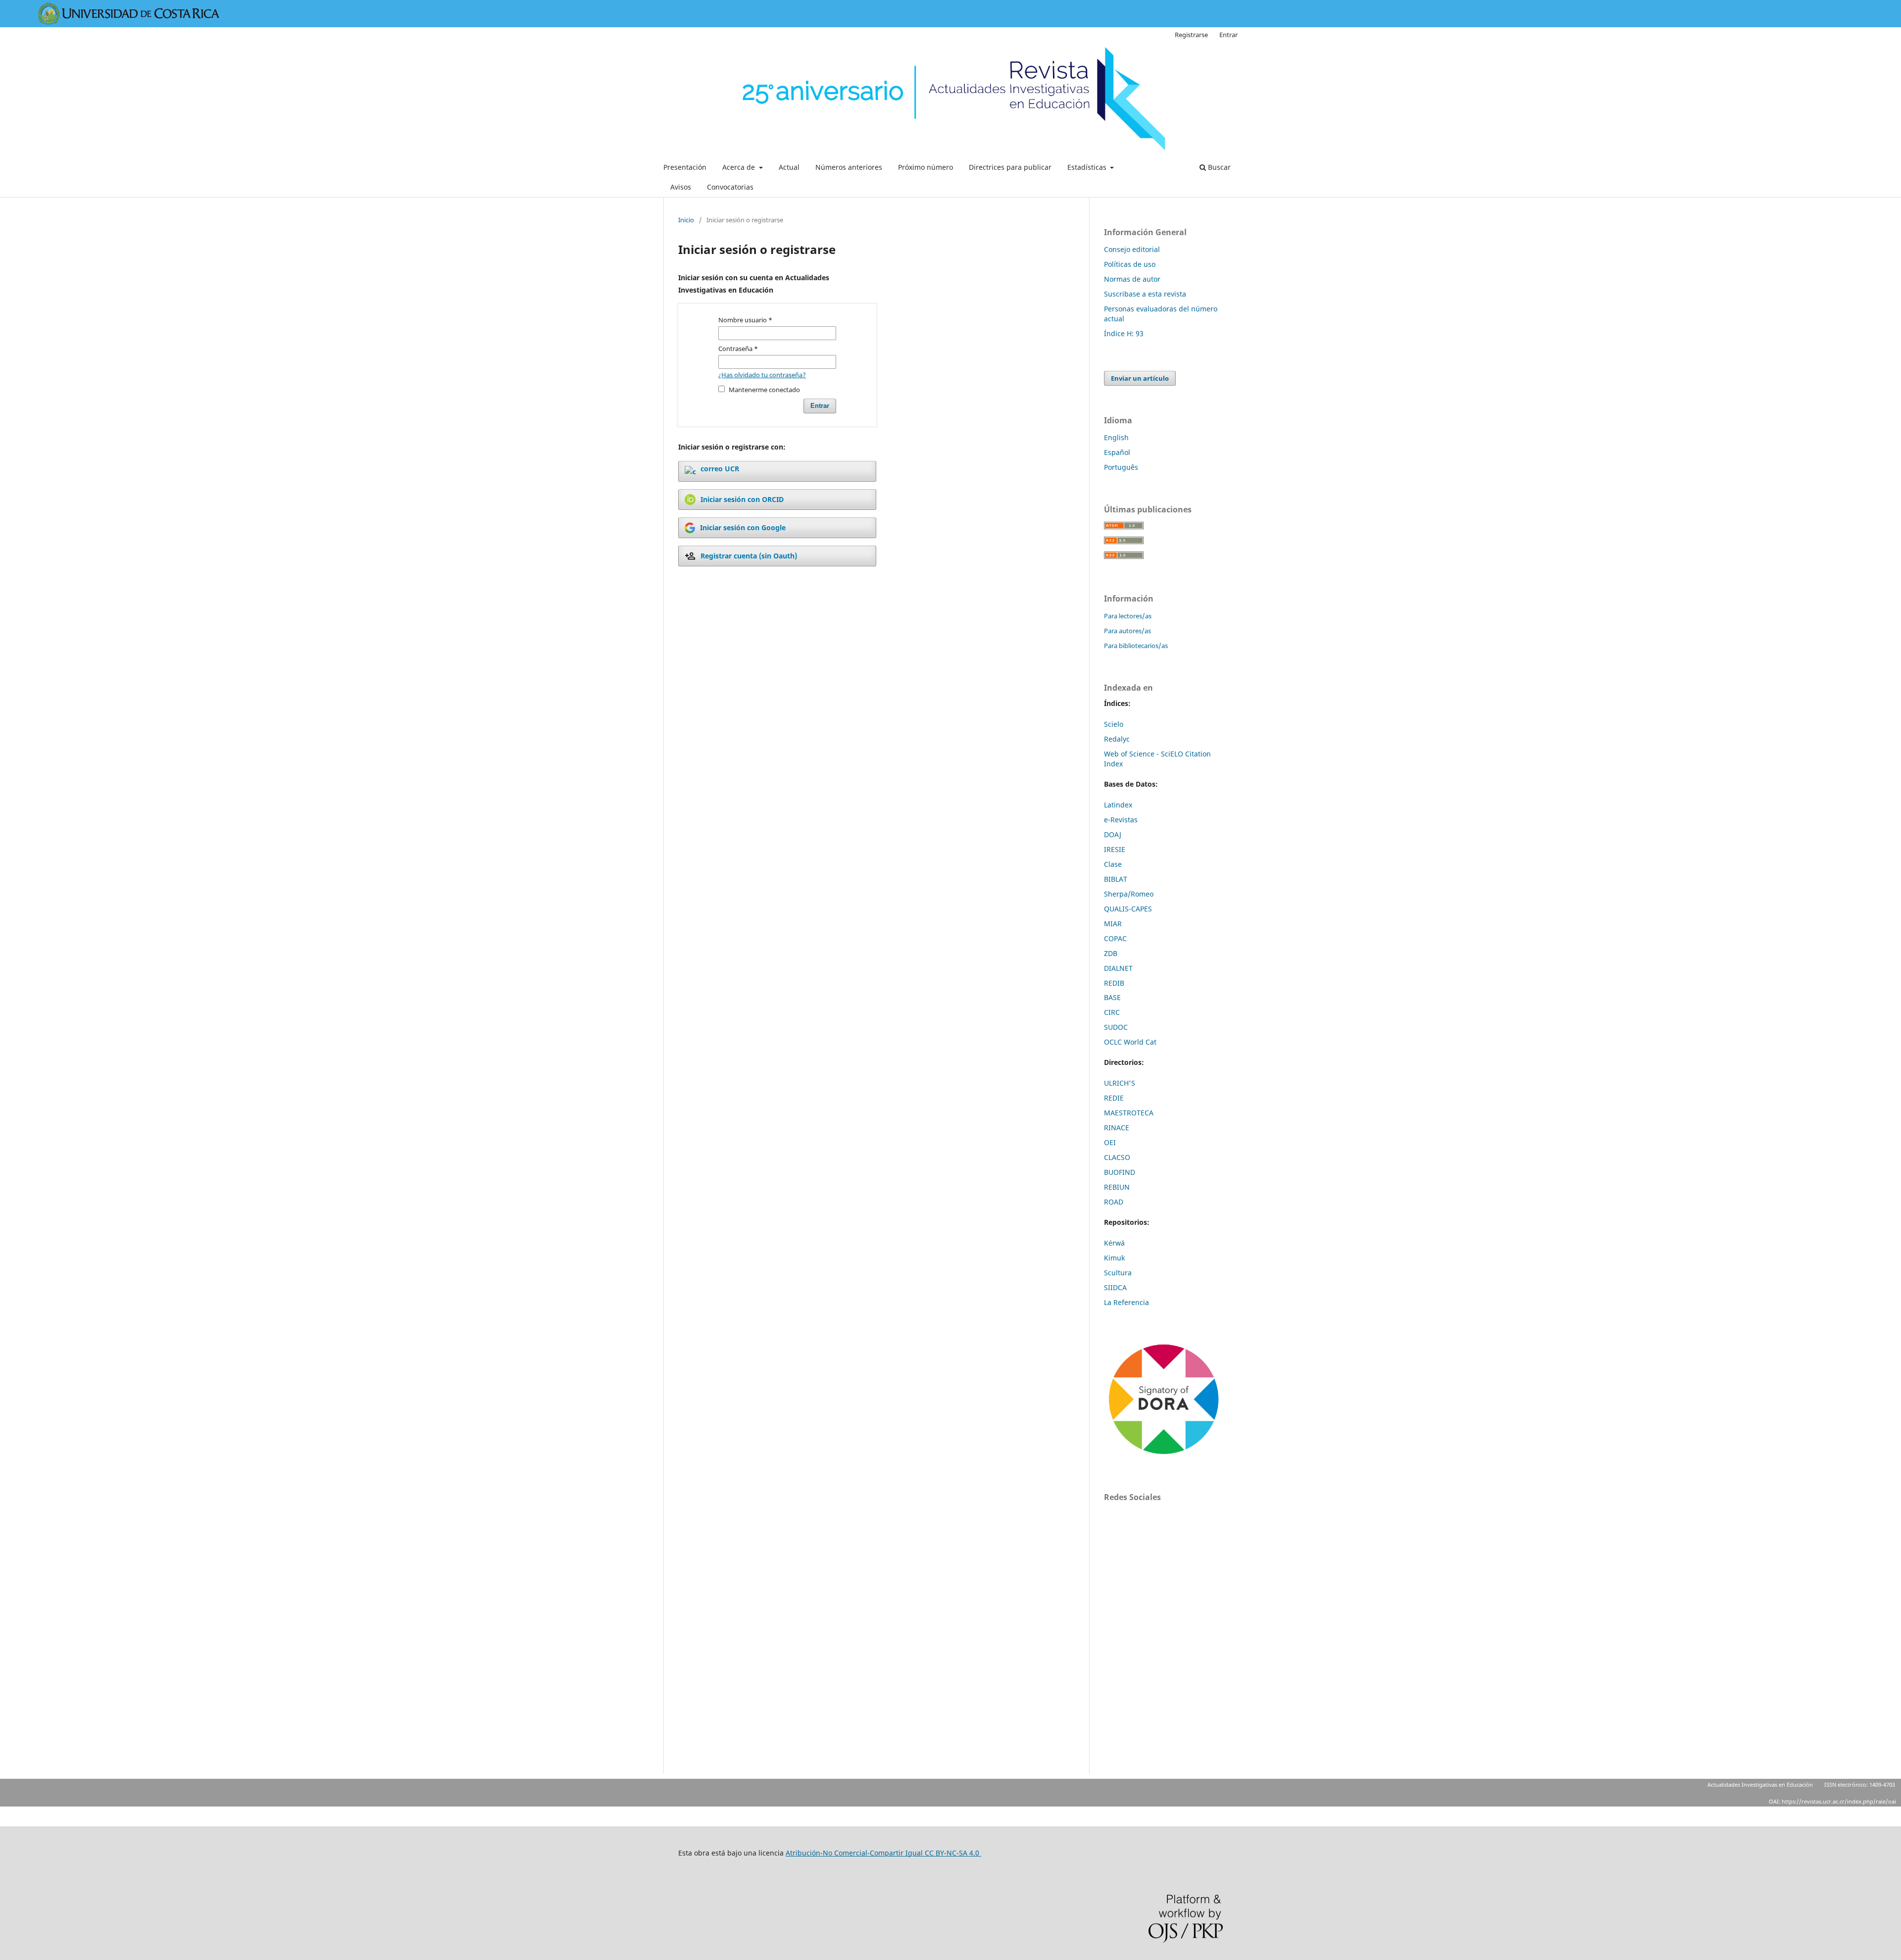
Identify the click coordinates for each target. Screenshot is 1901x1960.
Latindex (1118, 805)
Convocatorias (730, 187)
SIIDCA (1115, 1287)
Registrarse (1191, 35)
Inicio (686, 220)
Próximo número (925, 167)
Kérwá (1114, 1243)
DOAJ (1113, 834)
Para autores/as (1127, 631)
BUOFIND (1120, 1172)
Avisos (681, 187)
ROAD (1114, 1202)
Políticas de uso (1130, 264)
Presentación (685, 167)
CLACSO (1117, 1157)
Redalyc (1117, 739)
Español (1117, 452)
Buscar (1218, 167)
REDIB (1114, 983)
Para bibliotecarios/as (1136, 646)
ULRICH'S (1120, 1083)
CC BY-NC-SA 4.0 (953, 1853)
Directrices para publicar (1010, 167)
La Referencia (1126, 1302)
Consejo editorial (1132, 249)
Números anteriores (849, 167)
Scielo (1114, 724)
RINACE (1117, 1128)
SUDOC (1116, 1027)
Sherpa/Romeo (1129, 894)
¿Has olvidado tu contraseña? (762, 375)
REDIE (1114, 1098)
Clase (1113, 864)
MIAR (1113, 924)
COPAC (1115, 938)
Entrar (1228, 35)
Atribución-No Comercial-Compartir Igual (855, 1853)
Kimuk (1114, 1258)
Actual (789, 167)
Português (1121, 467)
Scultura (1118, 1273)
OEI (1110, 1142)
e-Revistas (1121, 820)
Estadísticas (1088, 167)
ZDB (1111, 953)
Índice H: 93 (1124, 333)
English (1116, 437)
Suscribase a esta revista (1145, 294)
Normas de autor (1132, 279)
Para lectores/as (1128, 616)
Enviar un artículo (1140, 378)
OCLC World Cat (1130, 1042)
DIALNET (1118, 968)
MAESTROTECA (1129, 1113)
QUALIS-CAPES (1128, 909)
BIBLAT (1116, 879)
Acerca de (740, 167)
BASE (1112, 997)
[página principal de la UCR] (129, 22)
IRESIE (1115, 849)
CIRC (1112, 1012)
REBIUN (1117, 1187)
